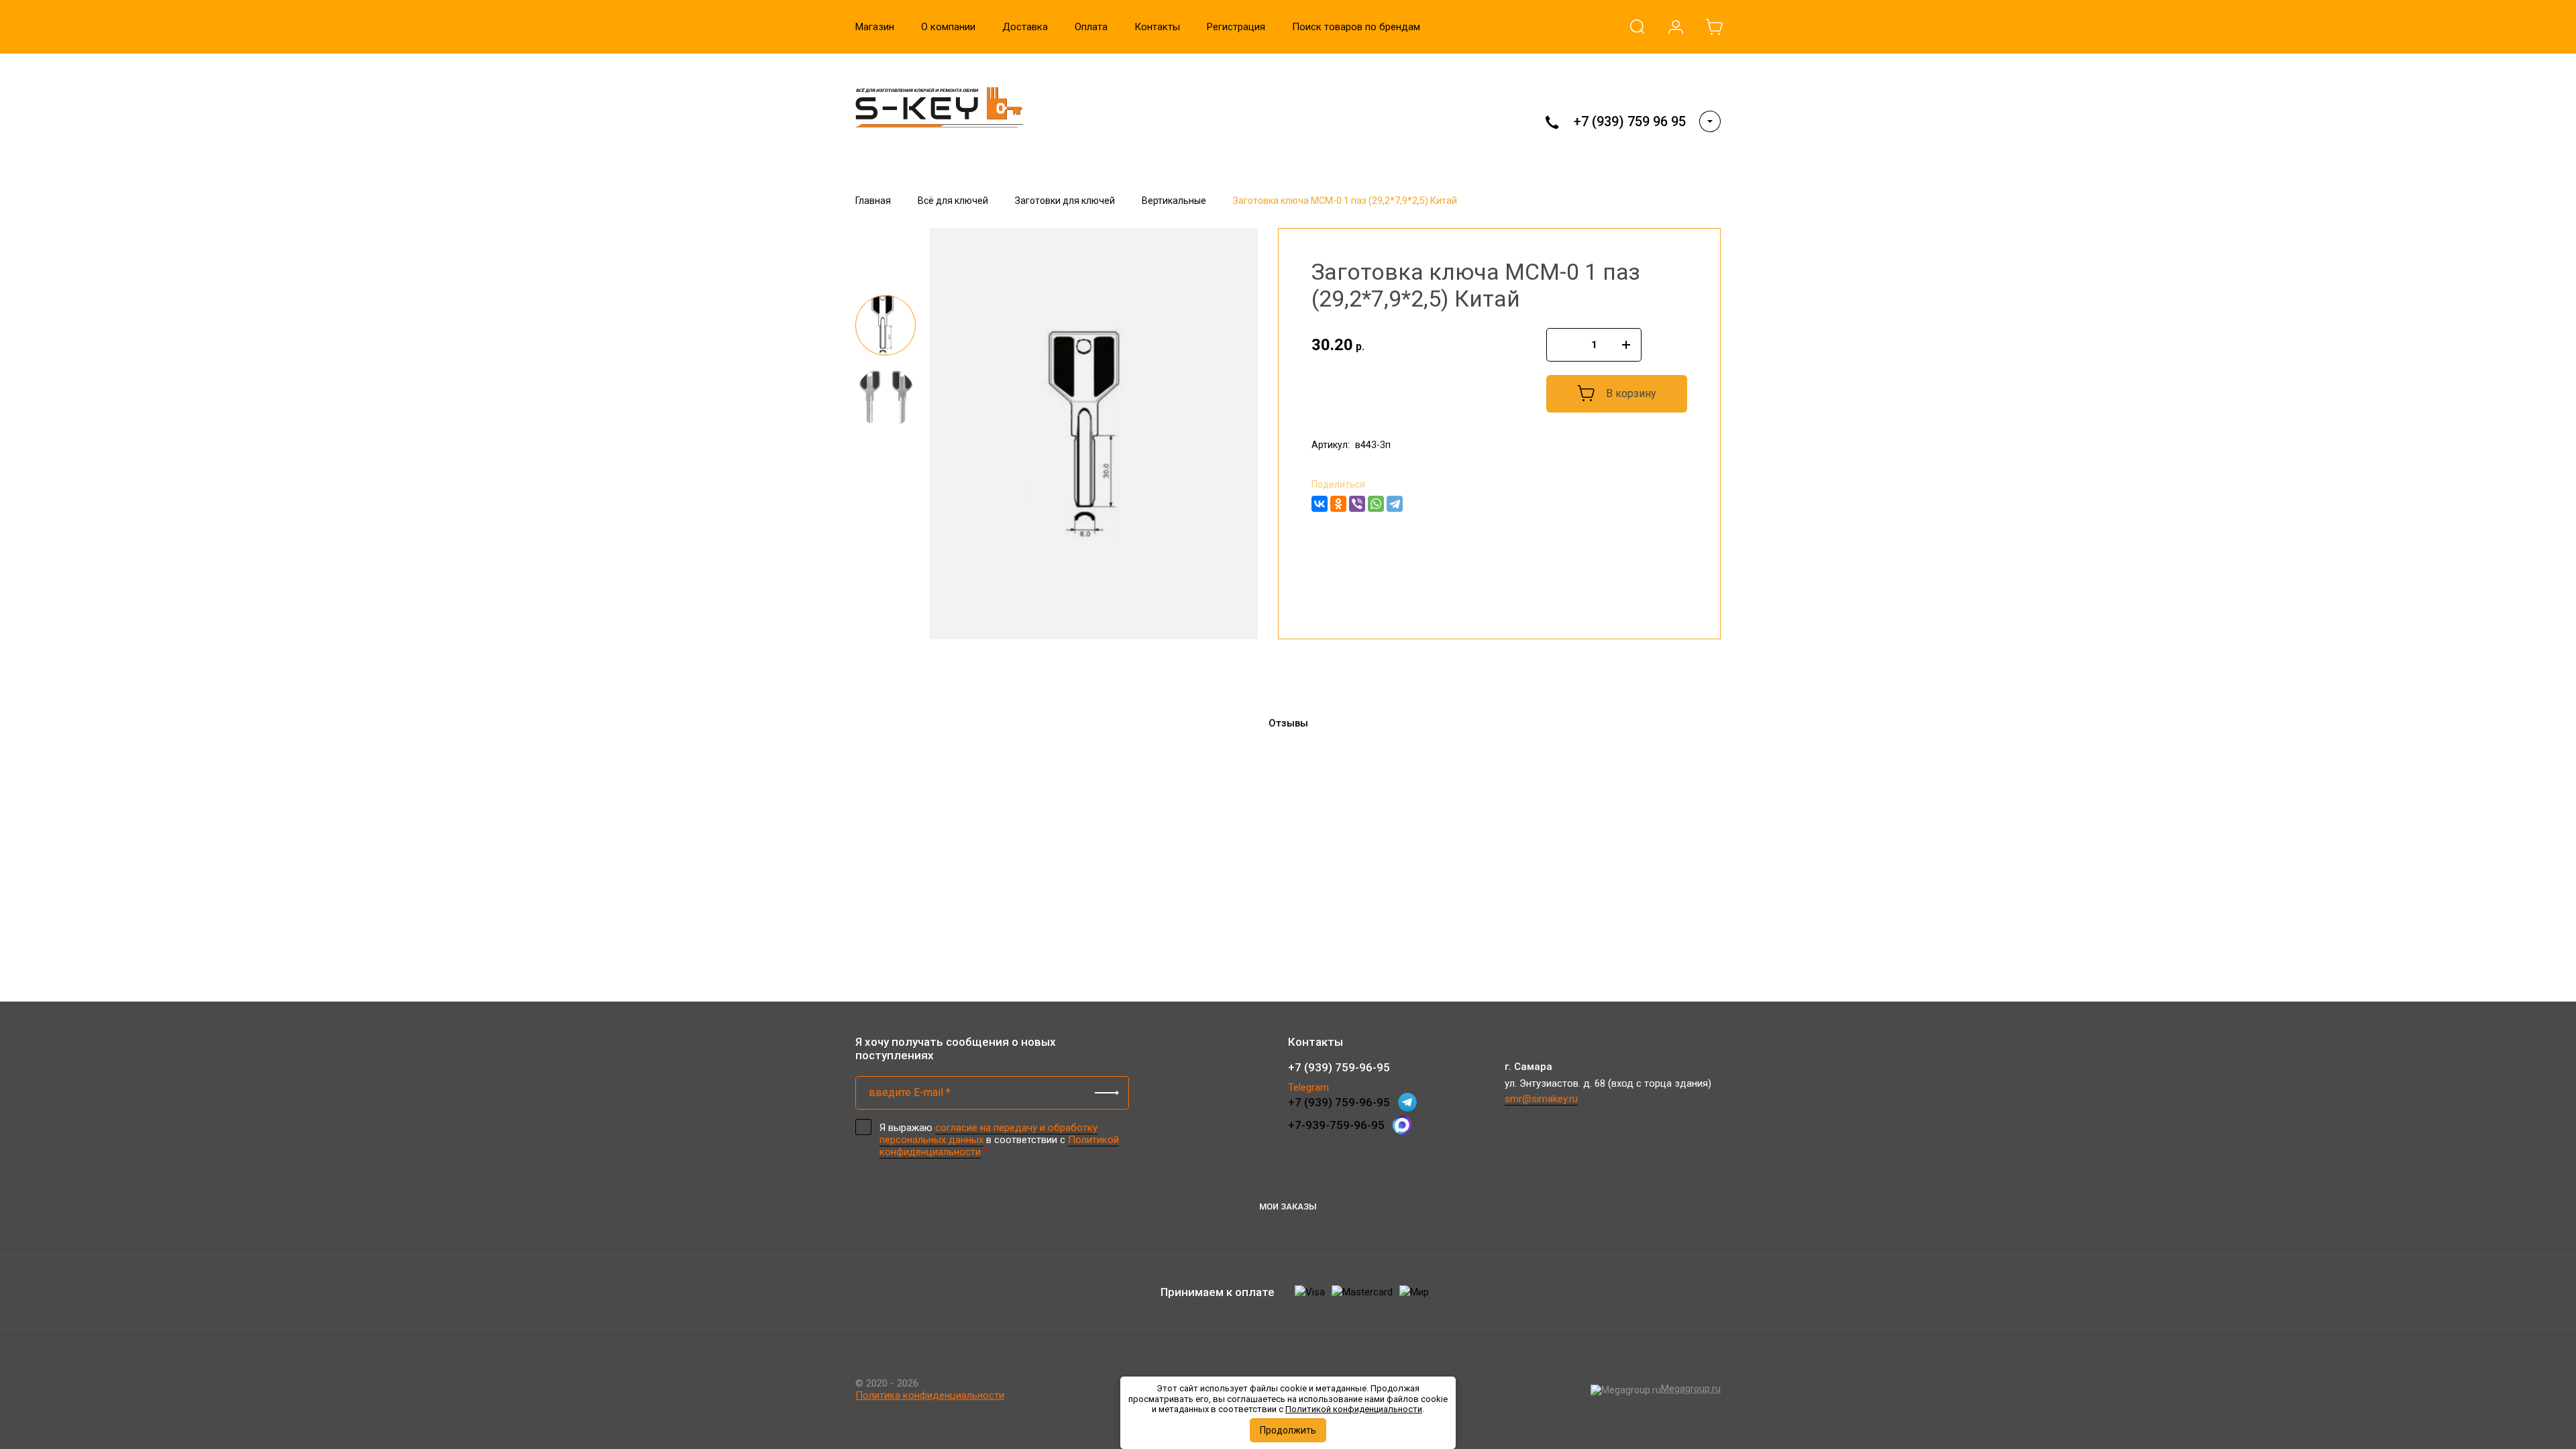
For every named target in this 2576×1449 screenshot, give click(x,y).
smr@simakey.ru (1541, 1099)
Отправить (1107, 1093)
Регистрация (1236, 27)
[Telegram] (1395, 504)
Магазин (875, 27)
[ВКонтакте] (1320, 504)
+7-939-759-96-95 (1336, 1125)
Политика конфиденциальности (930, 1395)
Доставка (1025, 27)
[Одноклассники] (1338, 504)
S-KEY (882, 149)
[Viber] (1357, 504)
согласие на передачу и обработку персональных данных (988, 1134)
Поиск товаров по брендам (1356, 27)
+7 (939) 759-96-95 (1339, 1067)
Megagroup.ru (1691, 1389)
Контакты (1157, 27)
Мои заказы (1288, 1206)
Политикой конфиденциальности (1354, 1409)
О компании (948, 27)
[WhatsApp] (1376, 504)
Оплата (1091, 27)
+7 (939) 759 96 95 (1630, 121)
